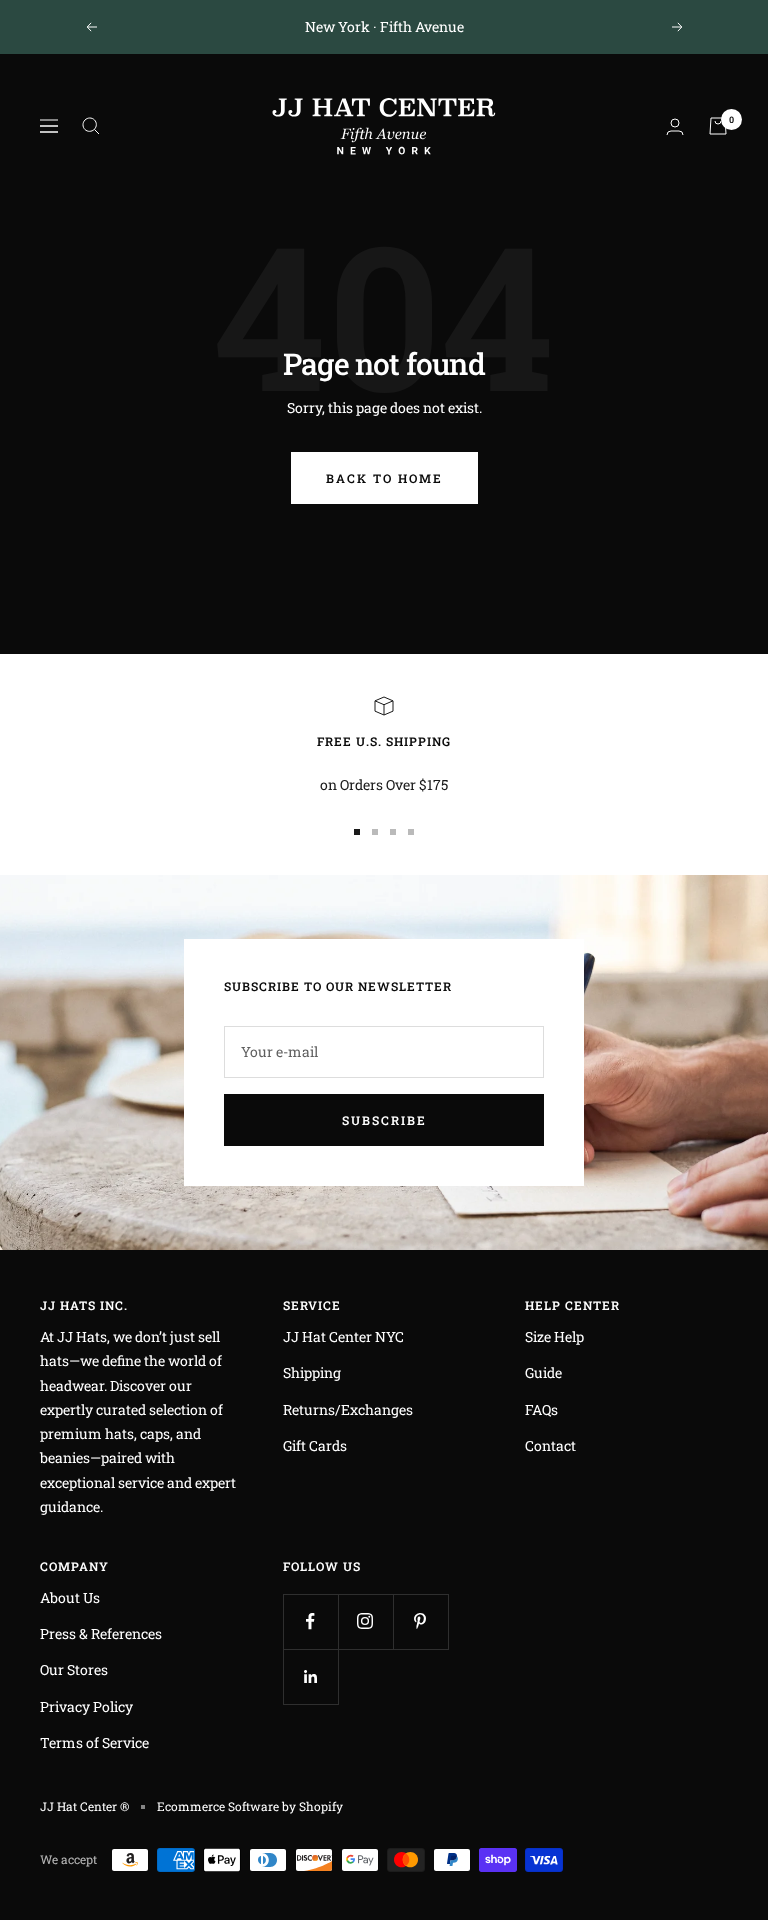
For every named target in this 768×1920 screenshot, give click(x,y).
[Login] (675, 126)
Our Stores (74, 1669)
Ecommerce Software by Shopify (250, 1806)
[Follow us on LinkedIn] (310, 1676)
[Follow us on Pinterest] (420, 1621)
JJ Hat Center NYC (343, 1336)
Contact (550, 1445)
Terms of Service (94, 1742)
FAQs (541, 1409)
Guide (543, 1372)
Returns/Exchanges (348, 1409)
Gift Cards (315, 1445)
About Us (70, 1597)
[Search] (91, 126)
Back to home (384, 478)
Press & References (101, 1633)
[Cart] (718, 126)
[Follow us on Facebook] (310, 1621)
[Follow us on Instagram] (365, 1621)
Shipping (312, 1372)
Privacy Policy (86, 1706)
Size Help (554, 1336)
